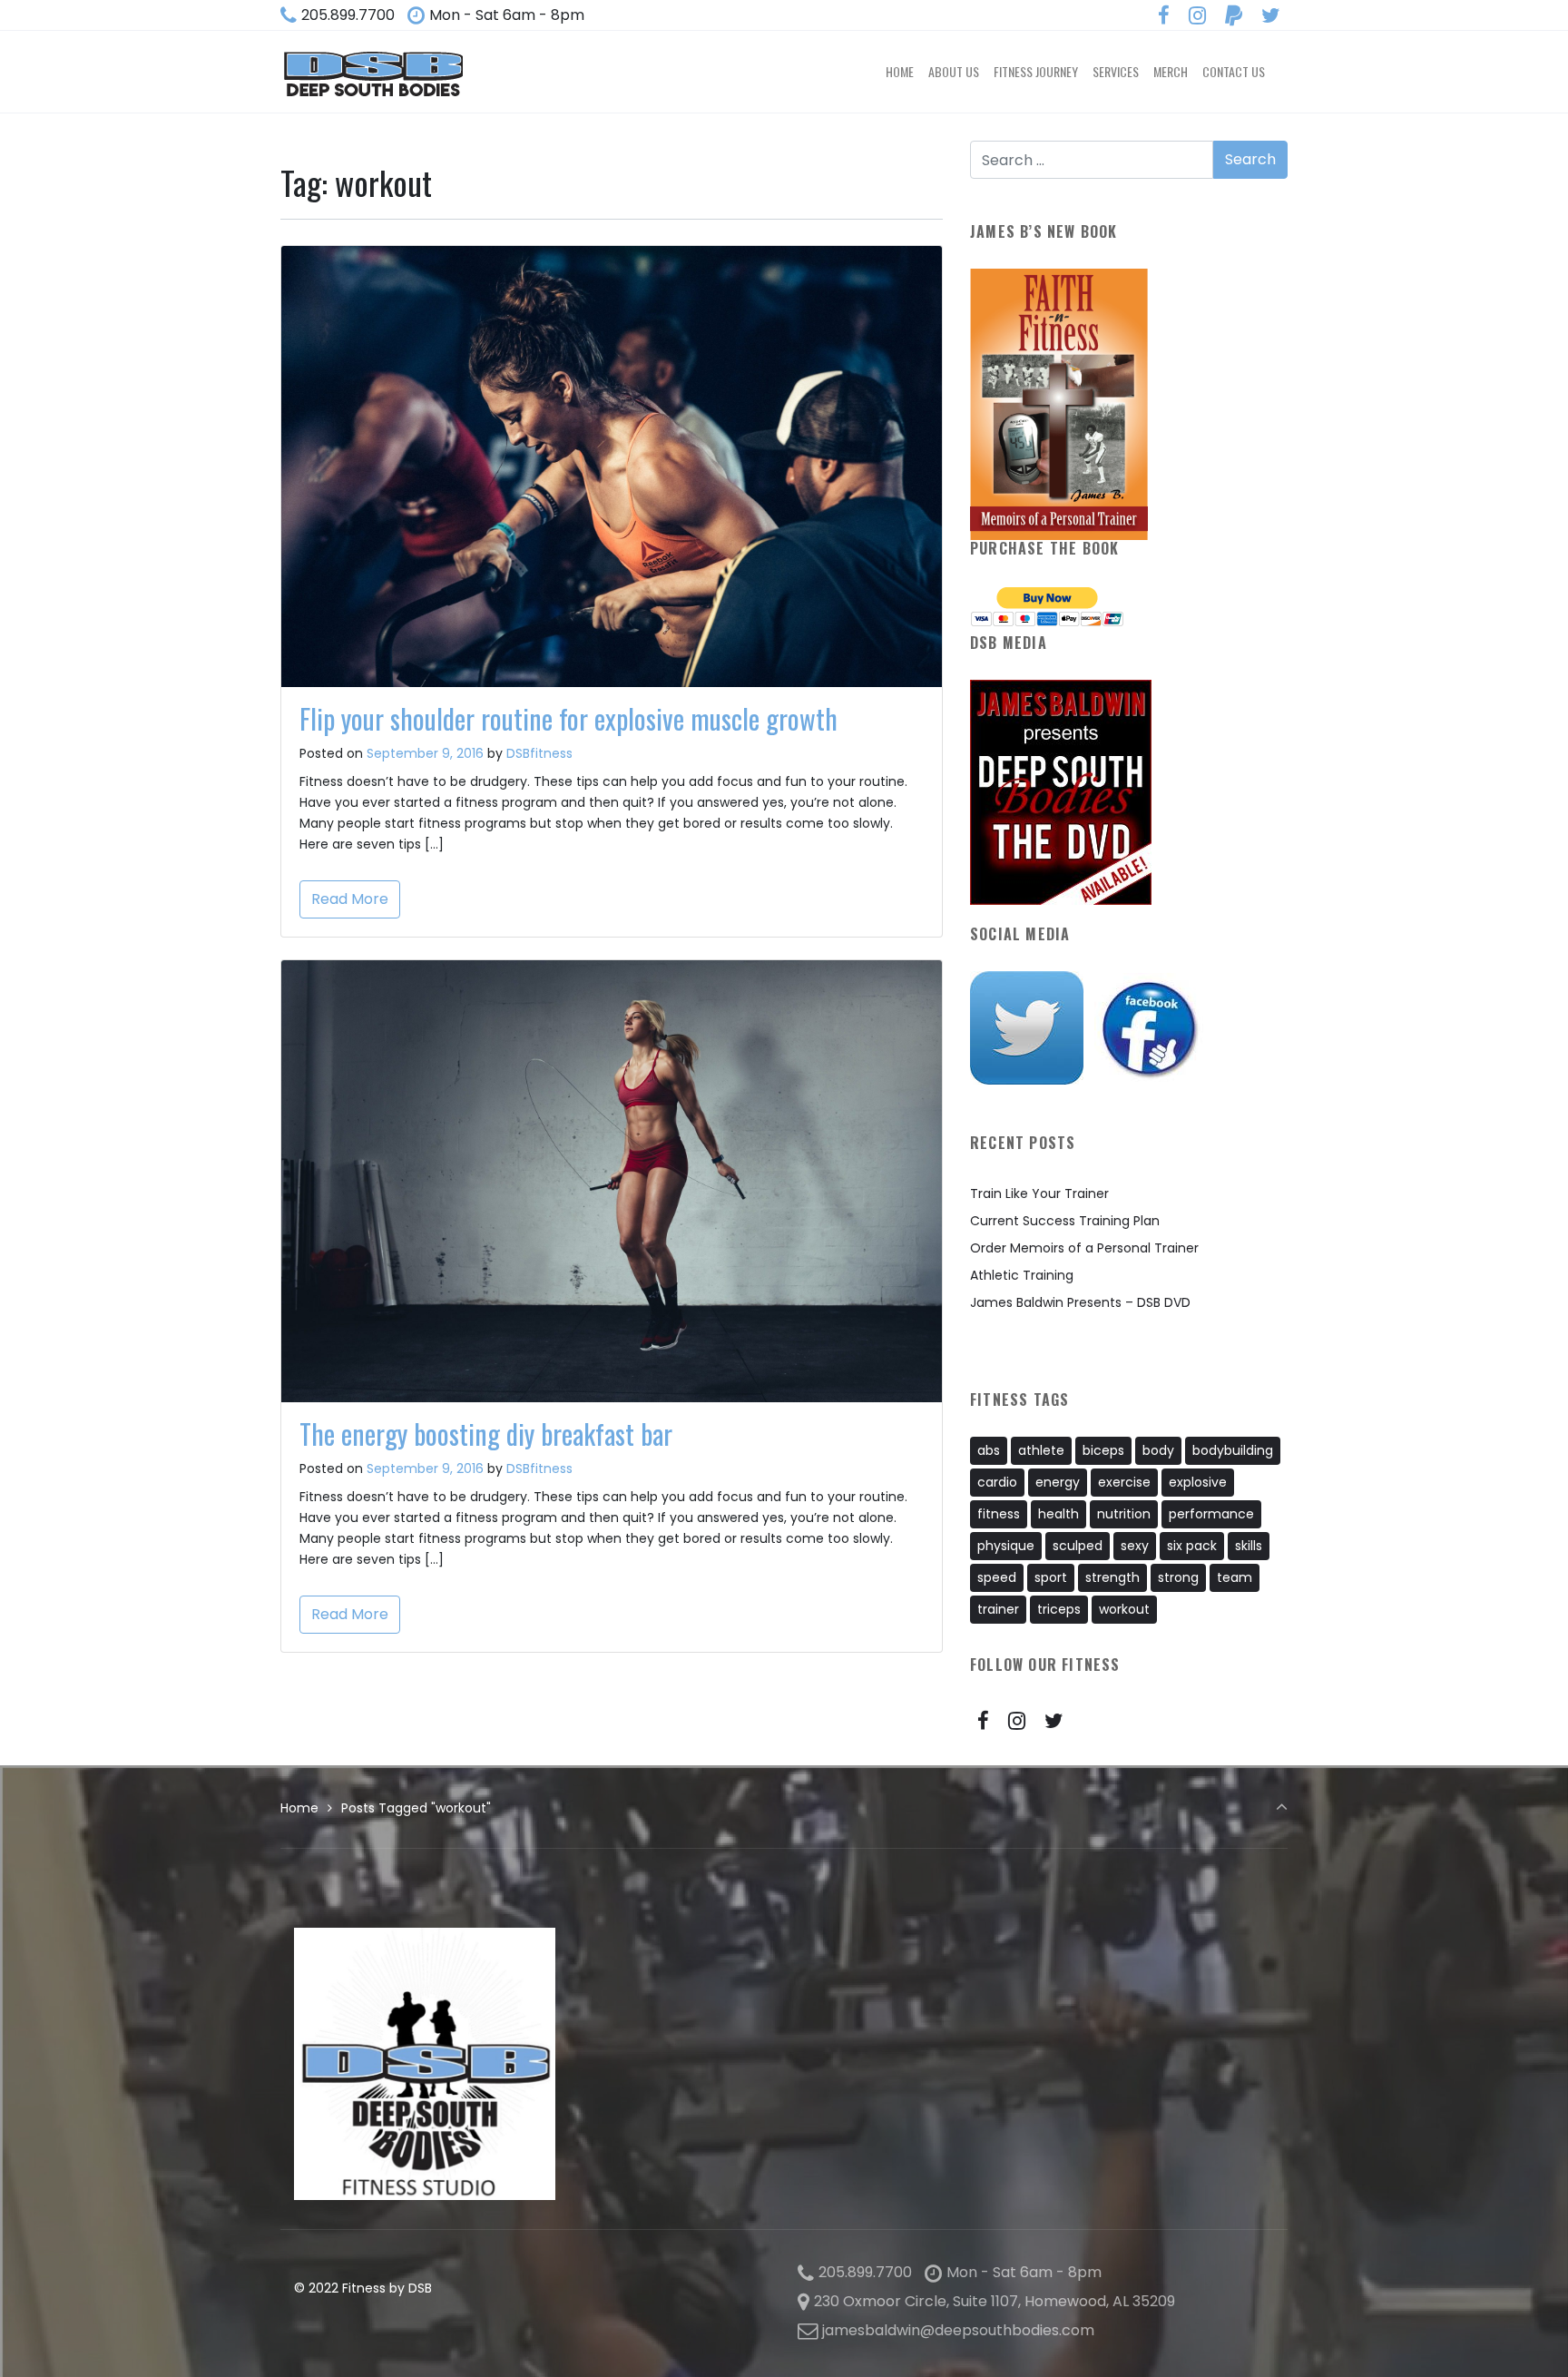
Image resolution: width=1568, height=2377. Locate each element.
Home (299, 1808)
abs (989, 1450)
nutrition (1124, 1514)
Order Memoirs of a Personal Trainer (1084, 1248)
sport (1051, 1577)
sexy (1135, 1546)
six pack (1192, 1546)
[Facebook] (1164, 16)
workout (1124, 1609)
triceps (1059, 1609)
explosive (1198, 1482)
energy (1058, 1482)
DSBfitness (539, 753)
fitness (999, 1514)
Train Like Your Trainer (1039, 1193)
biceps (1103, 1450)
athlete (1041, 1450)
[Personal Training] (373, 72)
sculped (1078, 1546)
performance (1211, 1514)
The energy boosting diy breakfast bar (486, 1434)
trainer (998, 1609)
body (1158, 1450)
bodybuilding (1233, 1450)
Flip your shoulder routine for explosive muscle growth (568, 718)
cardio (997, 1482)
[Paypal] (1233, 16)
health (1058, 1514)
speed (997, 1577)
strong (1178, 1577)
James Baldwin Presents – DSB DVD (1080, 1302)
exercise (1124, 1482)
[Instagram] (1198, 16)
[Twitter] (1270, 16)
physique (1006, 1546)
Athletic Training (1022, 1275)
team (1235, 1577)
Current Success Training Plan (1065, 1221)
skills (1249, 1546)
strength (1112, 1577)
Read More (350, 899)
